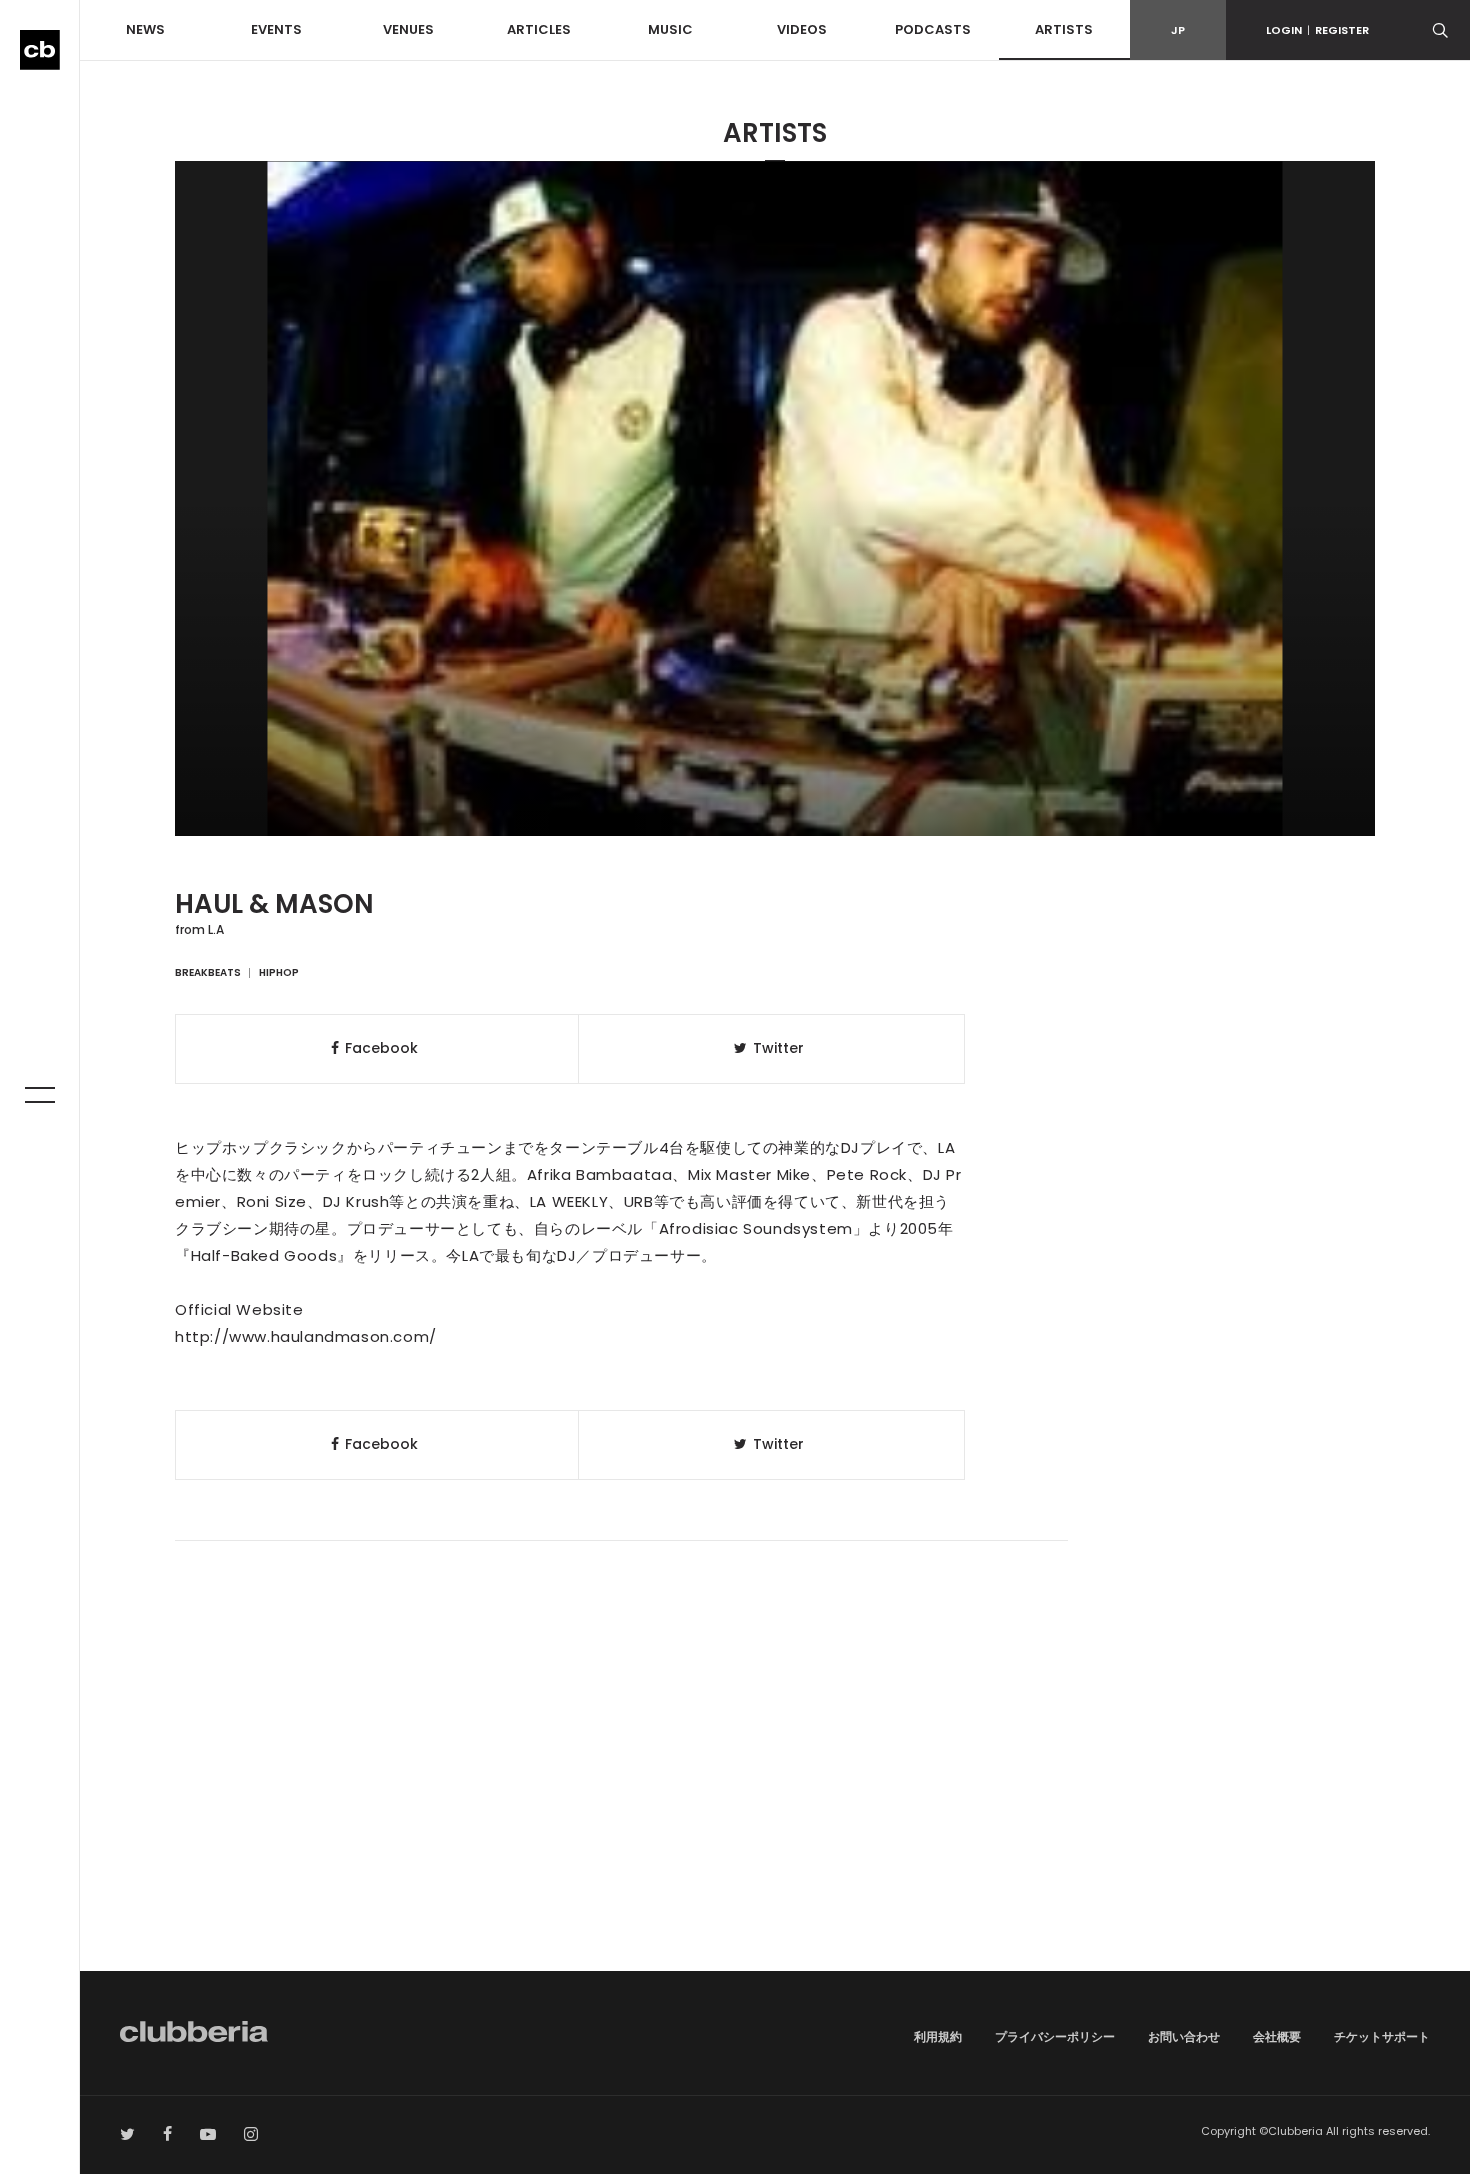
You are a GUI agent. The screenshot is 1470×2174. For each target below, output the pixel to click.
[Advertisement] (775, 1801)
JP (1178, 30)
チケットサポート (1382, 2036)
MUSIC (670, 29)
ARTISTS (1064, 29)
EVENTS (276, 29)
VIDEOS (802, 29)
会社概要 (1277, 2036)
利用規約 (938, 2036)
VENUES (408, 29)
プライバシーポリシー (1055, 2036)
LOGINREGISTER (1317, 30)
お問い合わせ (1184, 2036)
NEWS (145, 29)
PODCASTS (933, 29)
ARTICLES (539, 29)
